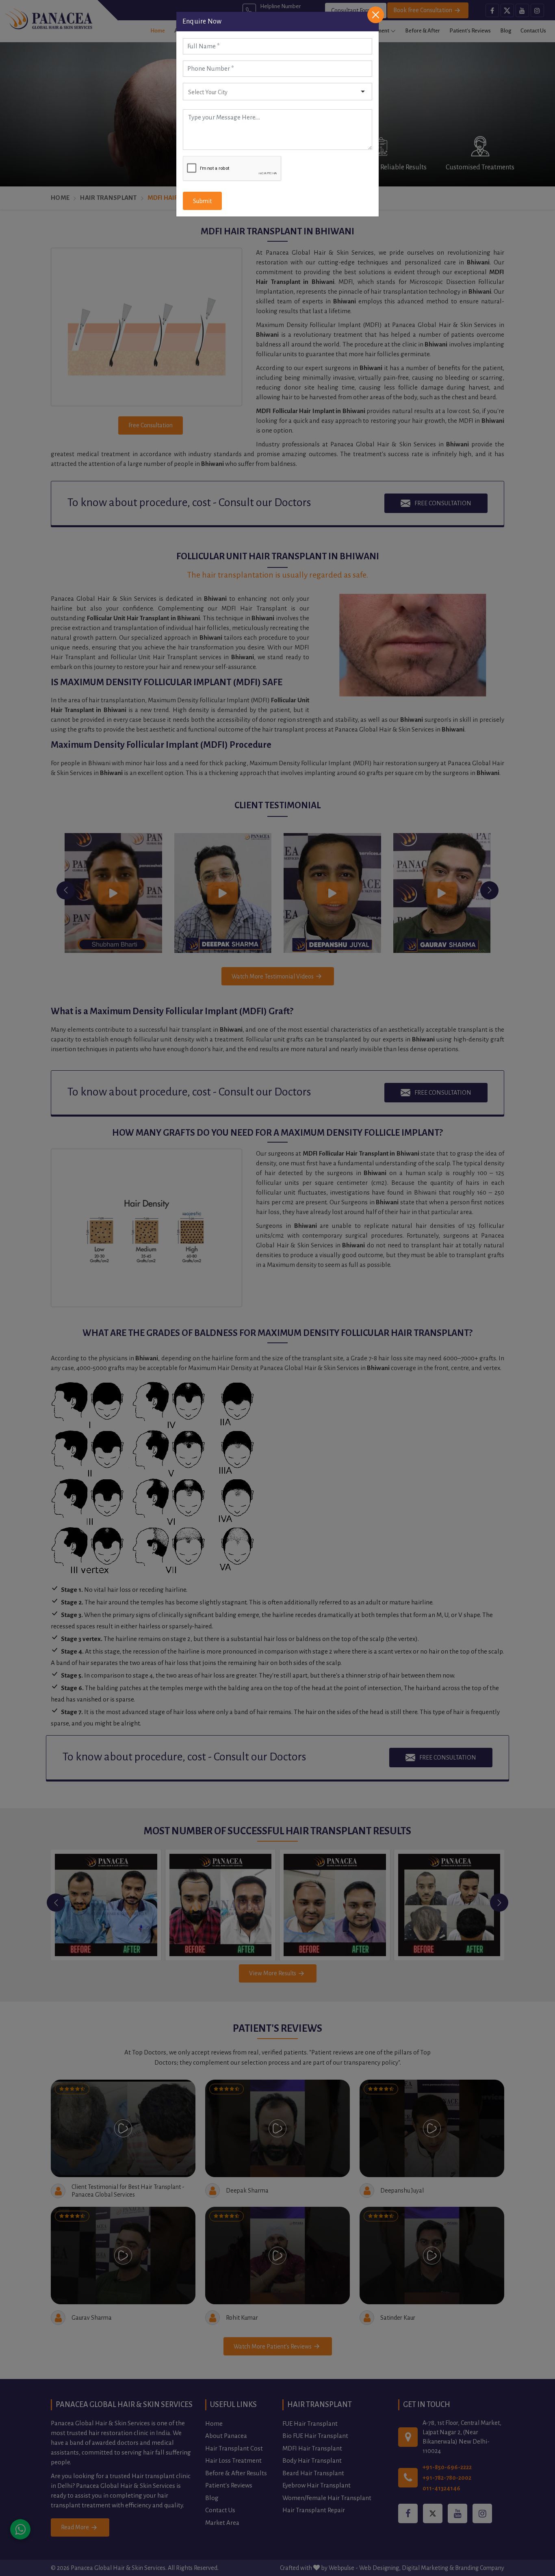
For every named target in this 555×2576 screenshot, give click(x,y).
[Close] (376, 15)
